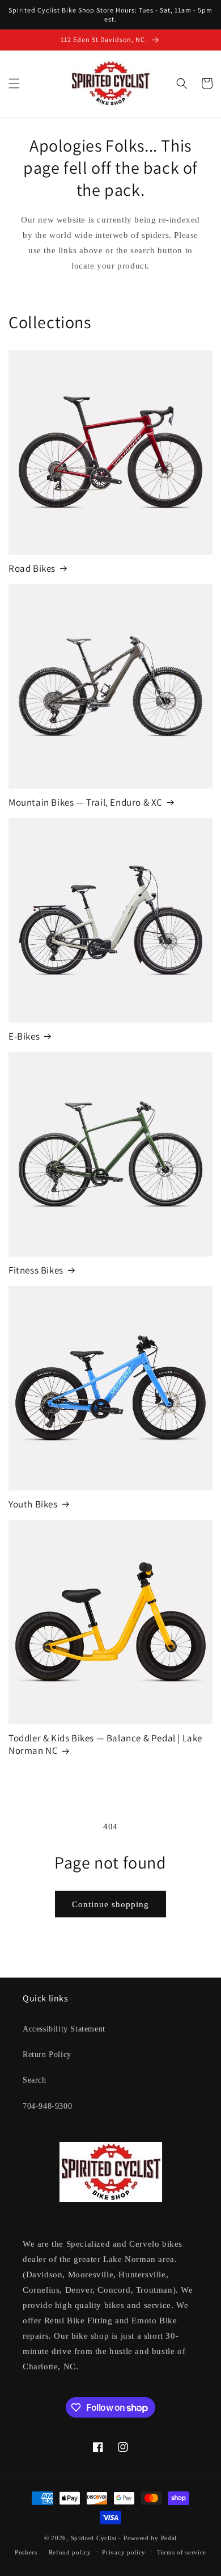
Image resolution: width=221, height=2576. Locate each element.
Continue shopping (110, 1904)
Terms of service (182, 2552)
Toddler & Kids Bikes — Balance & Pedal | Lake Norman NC (105, 1744)
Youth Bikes (33, 1504)
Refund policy (70, 2552)
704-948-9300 (47, 2106)
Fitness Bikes (36, 1270)
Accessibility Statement (64, 2029)
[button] (14, 83)
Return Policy (47, 2054)
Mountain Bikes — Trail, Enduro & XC (86, 802)
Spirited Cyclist (94, 2538)
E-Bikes (24, 1036)
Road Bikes (32, 568)
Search (35, 2080)
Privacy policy (124, 2552)
